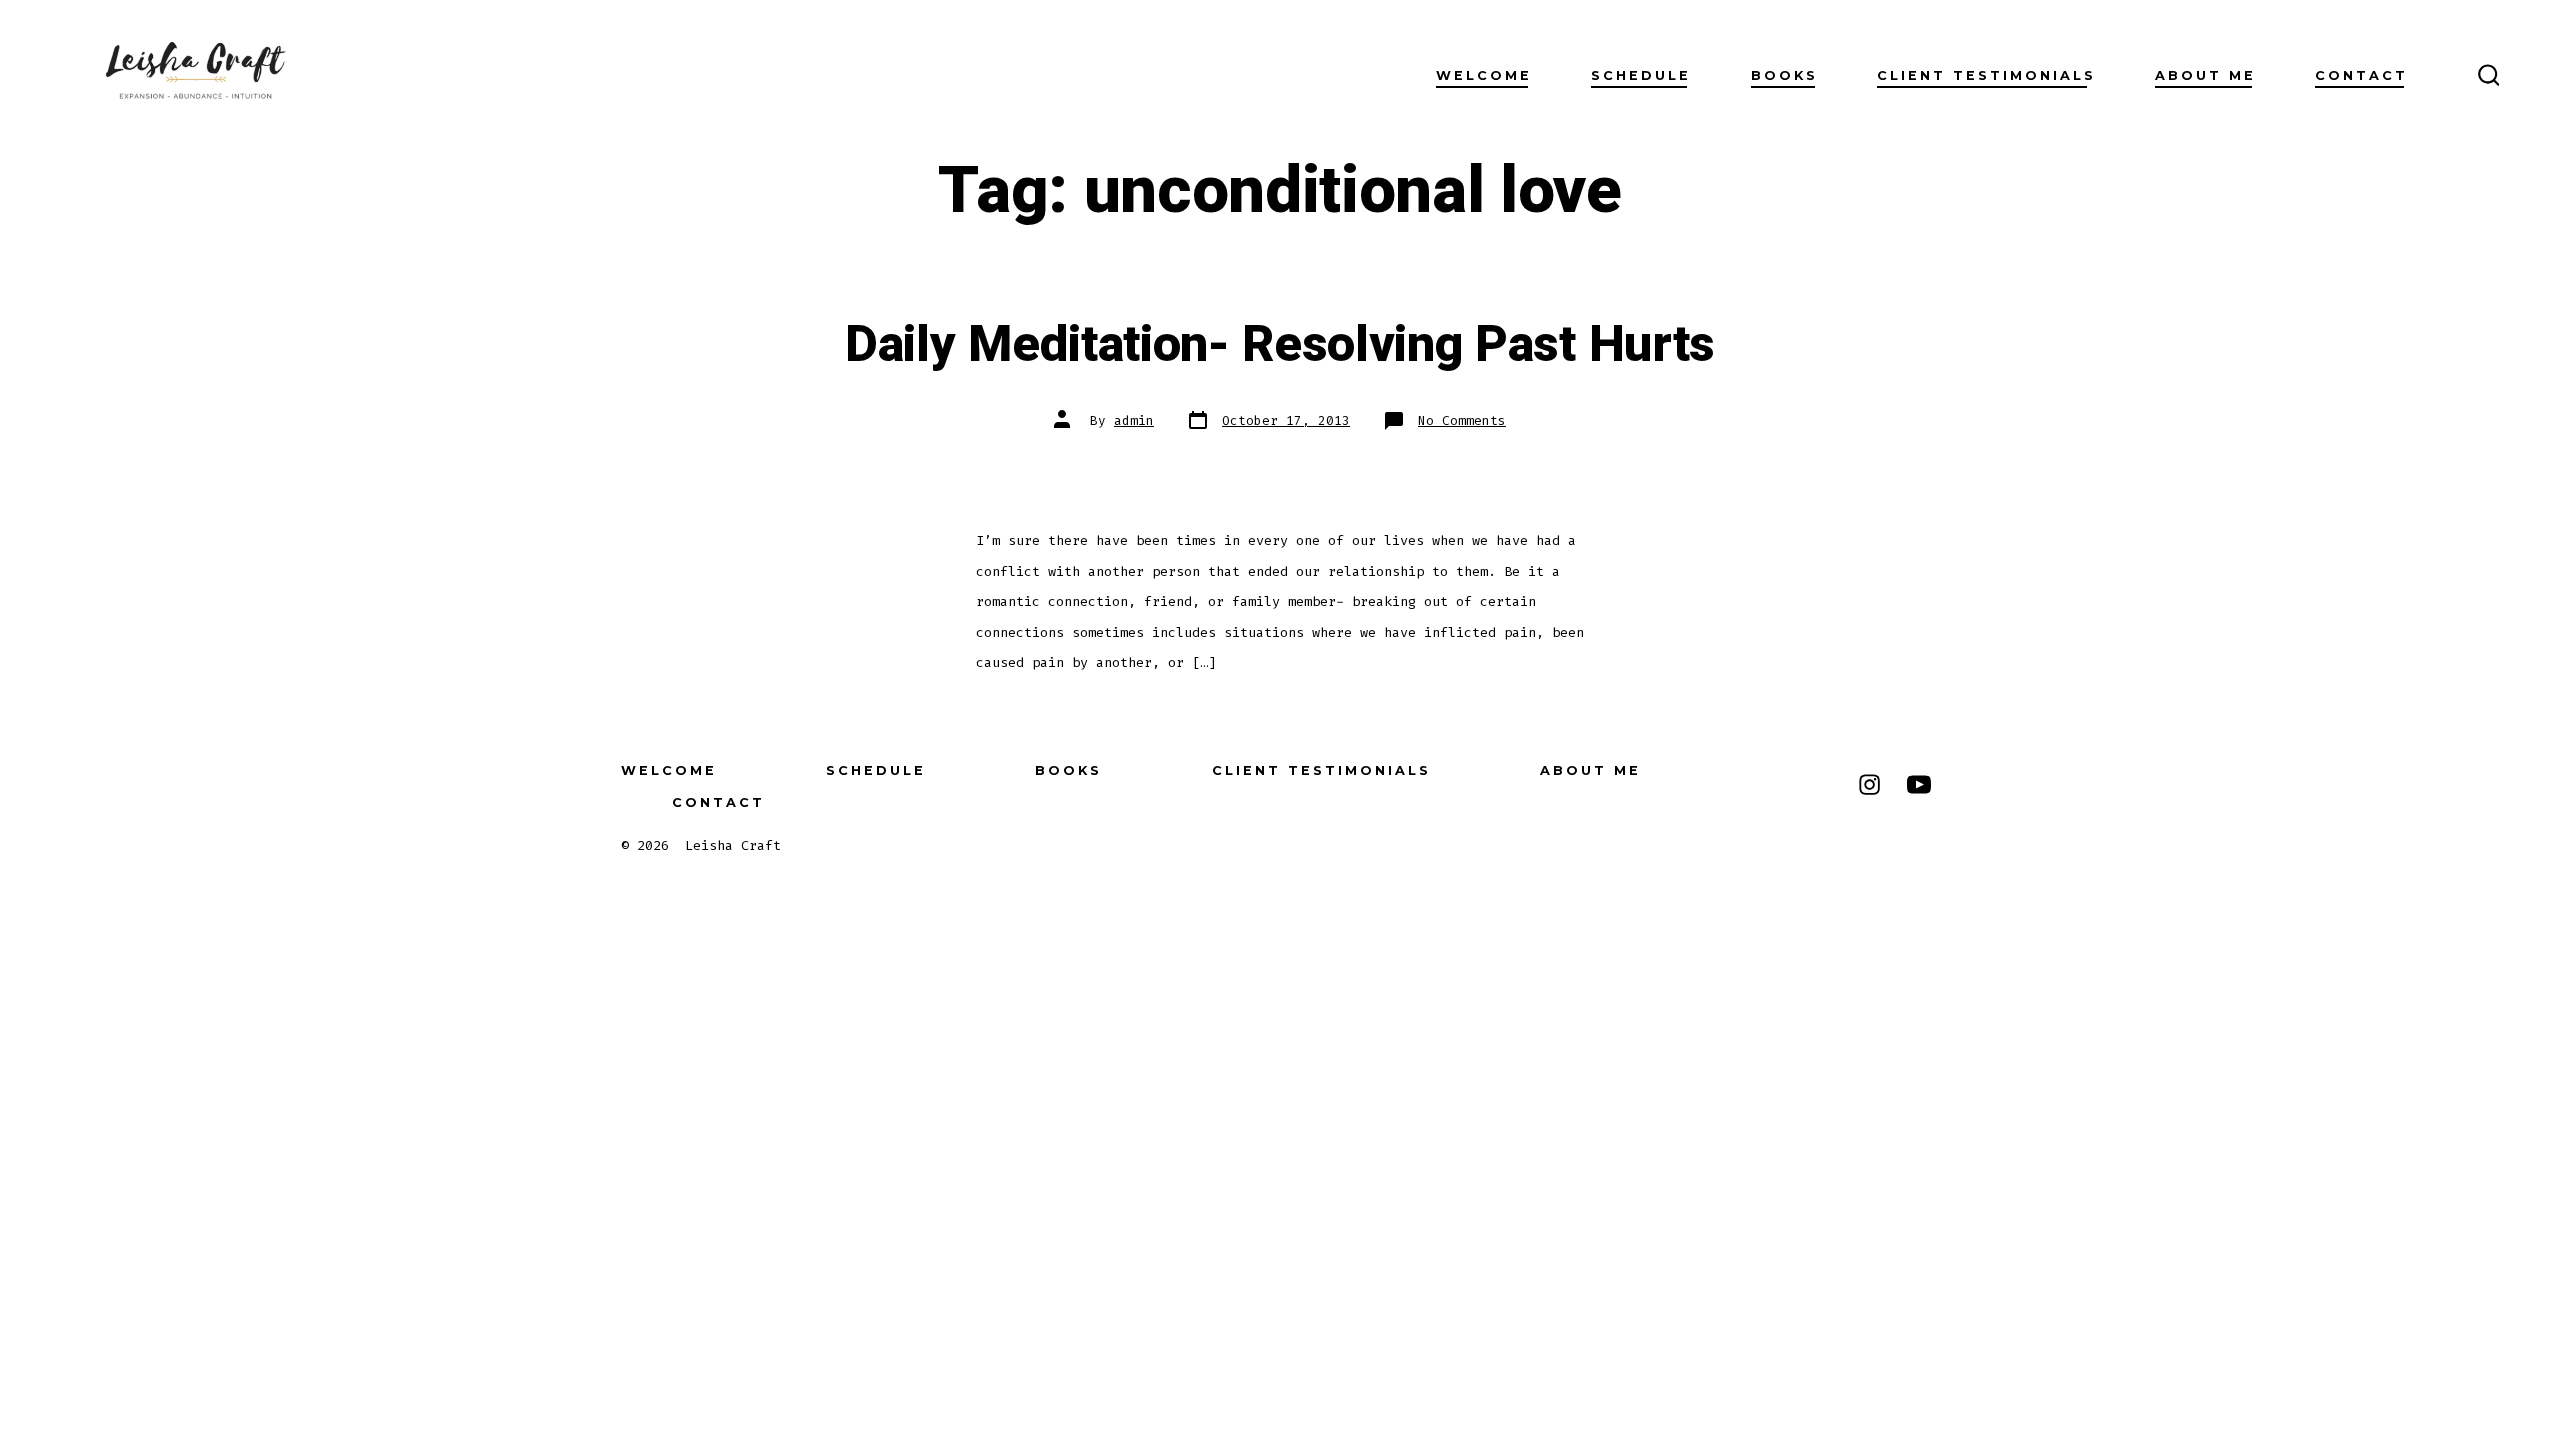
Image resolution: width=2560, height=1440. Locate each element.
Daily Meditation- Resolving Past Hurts (1280, 345)
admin (1134, 420)
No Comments (1462, 420)
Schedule (1641, 75)
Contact (2361, 75)
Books (1784, 75)
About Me (2205, 75)
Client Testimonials (1986, 75)
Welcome (1484, 75)
